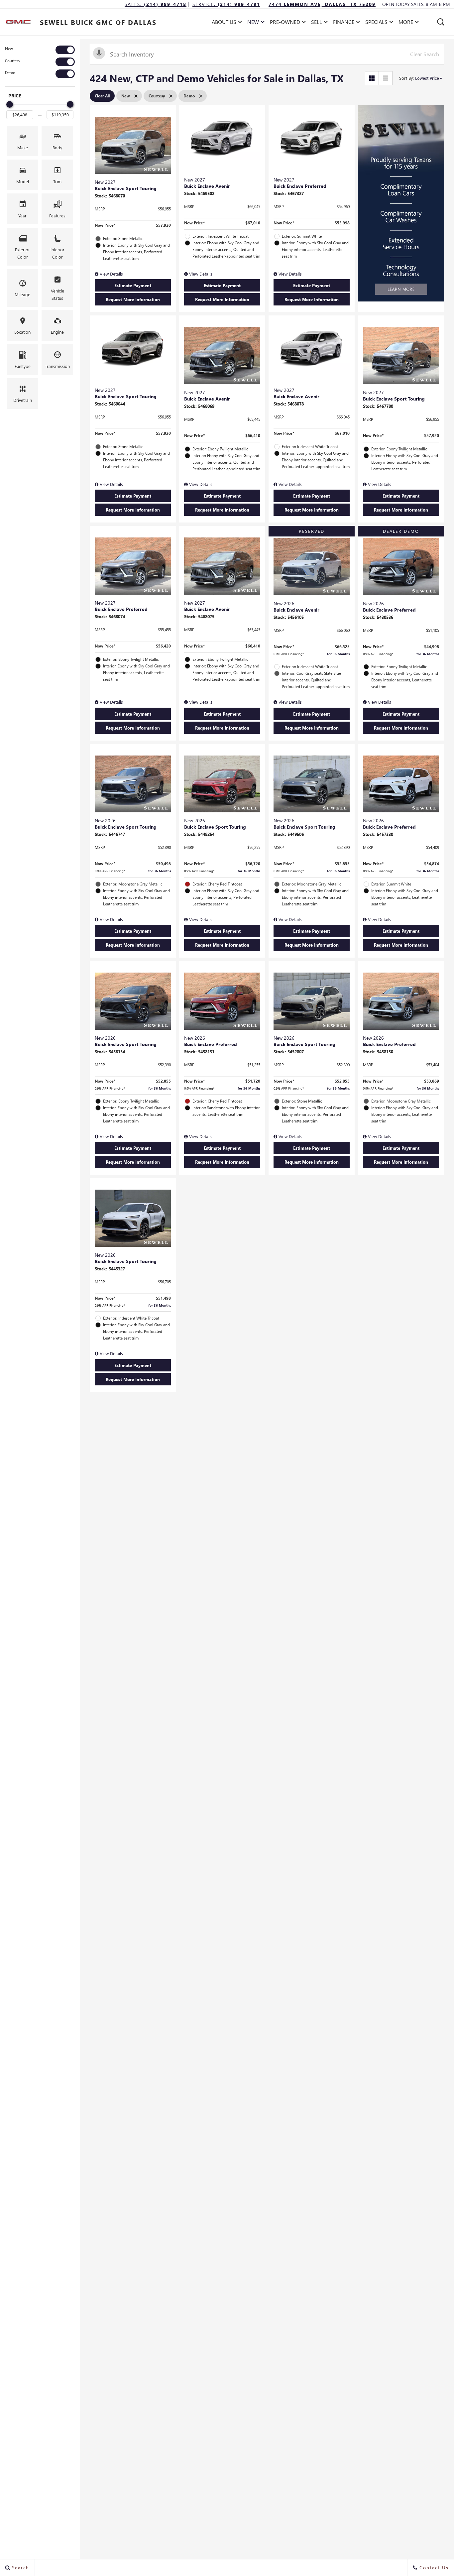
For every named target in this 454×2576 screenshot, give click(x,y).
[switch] (40, 50)
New (9, 49)
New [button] (255, 23)
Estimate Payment (133, 285)
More (406, 23)
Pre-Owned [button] (285, 23)
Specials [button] (376, 23)
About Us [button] (224, 23)
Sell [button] (319, 23)
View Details (111, 274)
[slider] (10, 104)
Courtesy (13, 61)
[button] (441, 22)
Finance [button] (343, 23)
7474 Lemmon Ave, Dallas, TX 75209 (322, 4)
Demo (10, 73)
